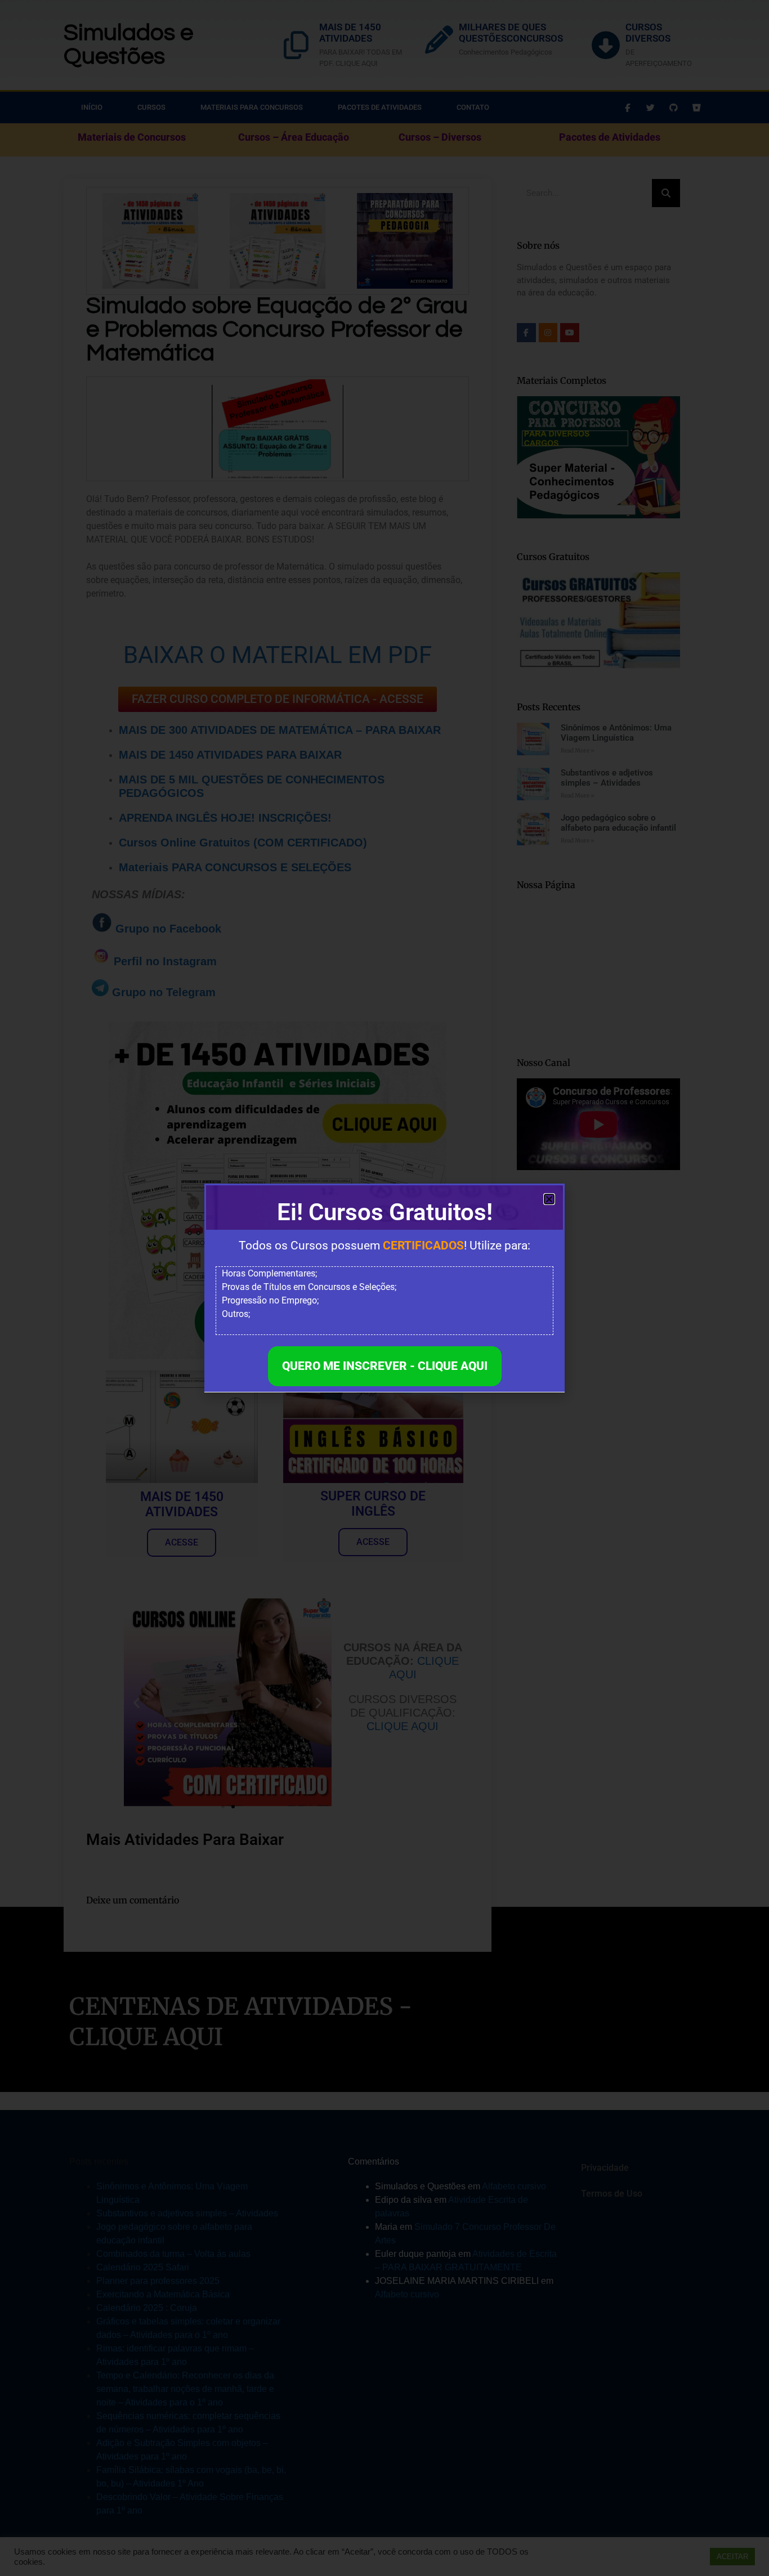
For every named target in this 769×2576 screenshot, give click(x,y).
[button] (549, 1199)
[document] (384, 1288)
